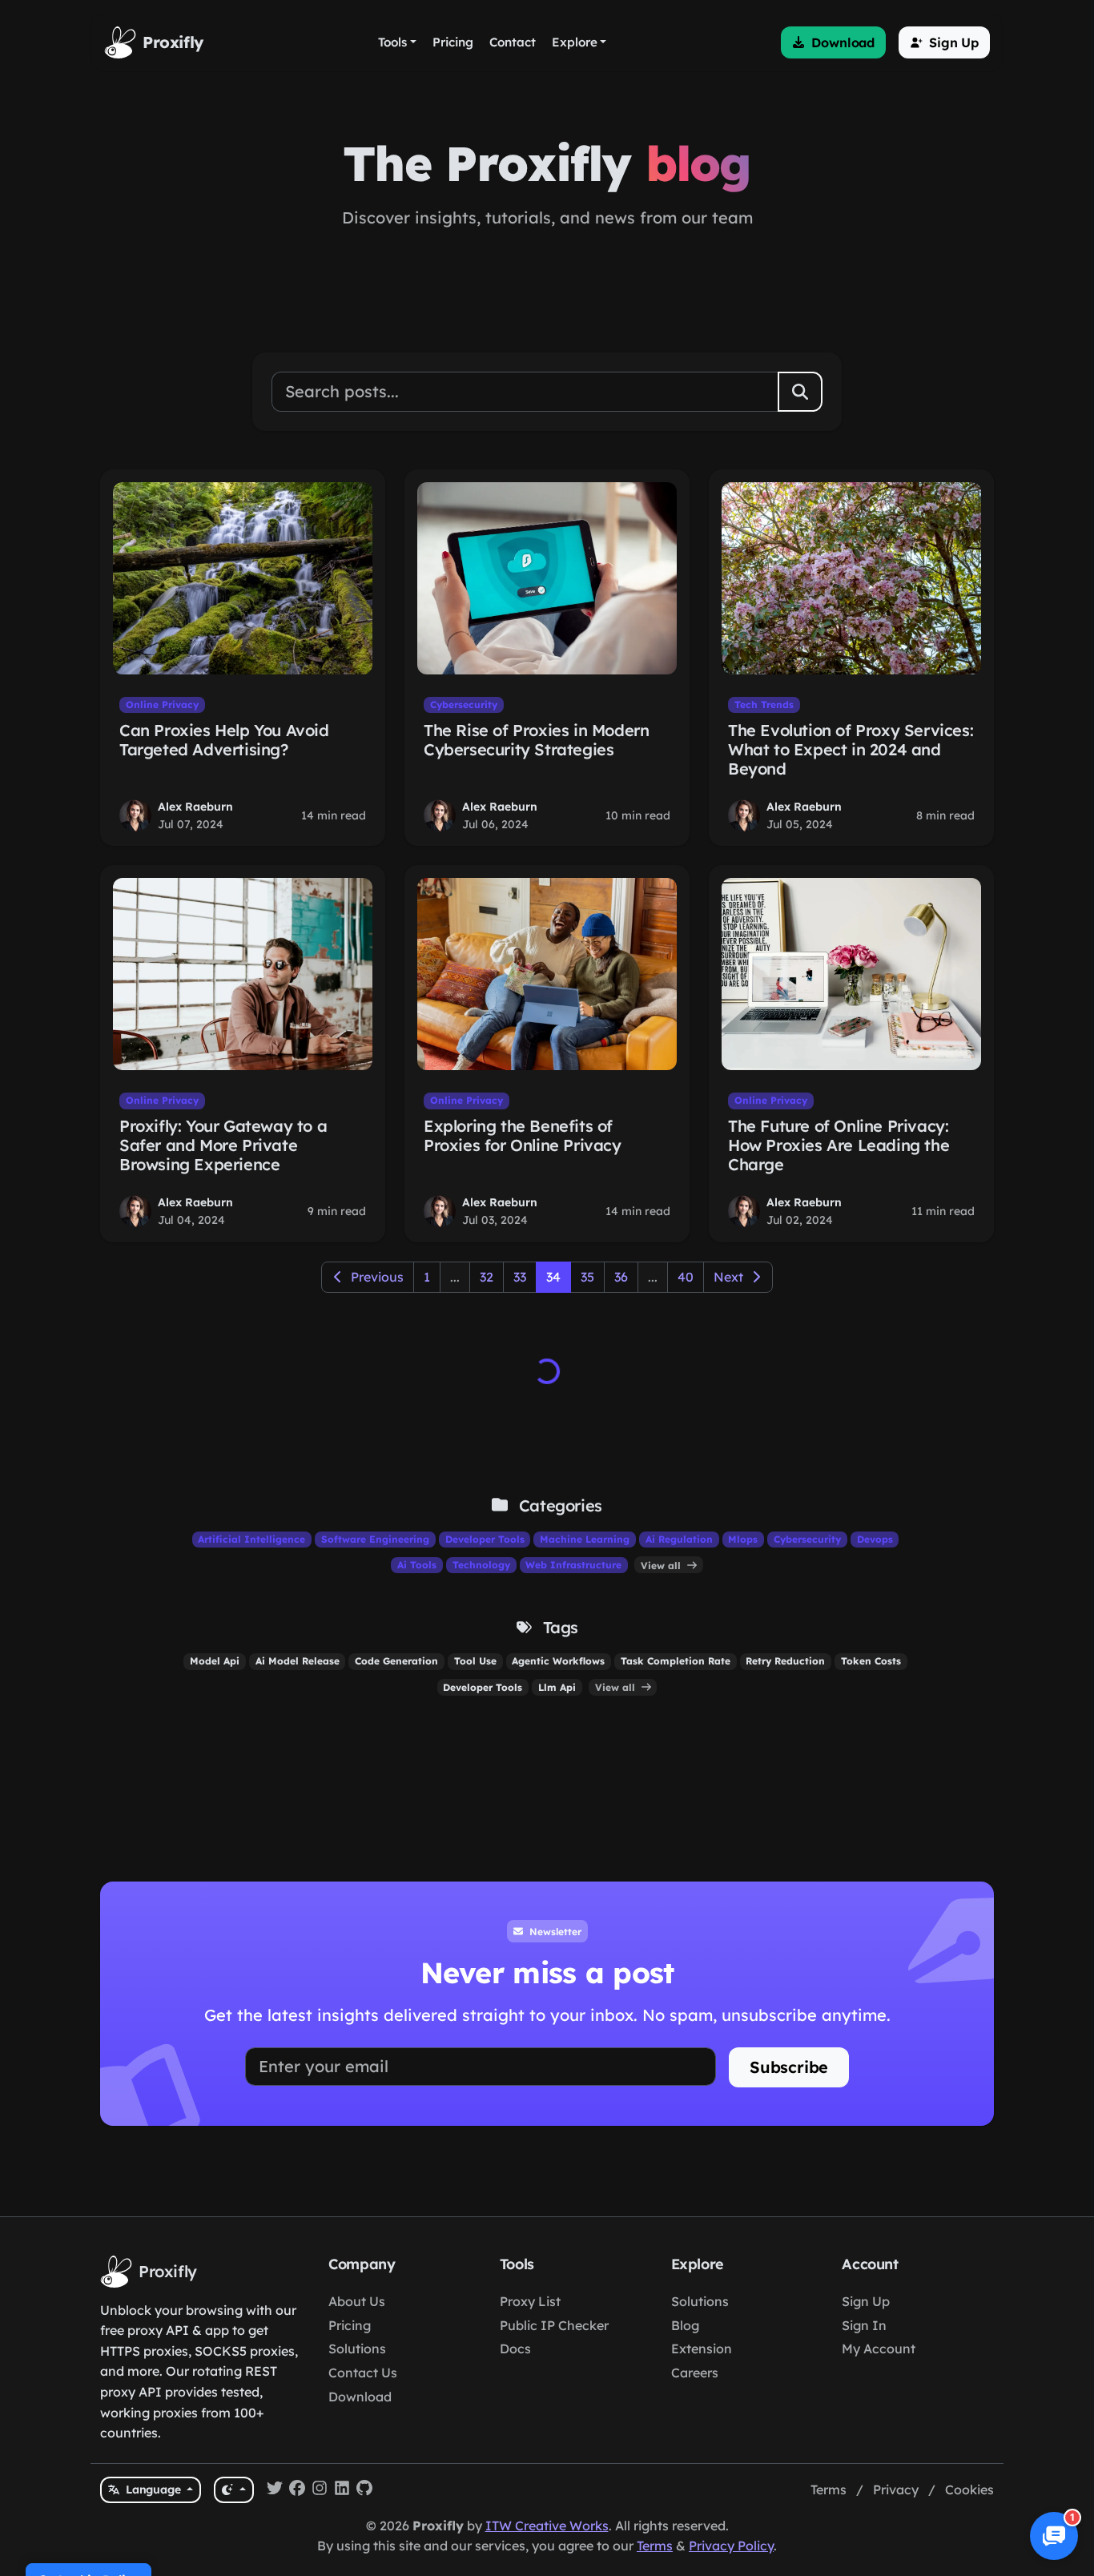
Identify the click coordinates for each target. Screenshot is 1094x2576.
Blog (685, 2325)
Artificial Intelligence (251, 1539)
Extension (702, 2349)
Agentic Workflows (558, 1661)
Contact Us (363, 2373)
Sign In (864, 2325)
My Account (879, 2349)
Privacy (896, 2489)
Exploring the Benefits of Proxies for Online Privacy (523, 1135)
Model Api (215, 1661)
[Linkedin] (342, 2490)
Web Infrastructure (573, 1565)
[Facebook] (297, 2490)
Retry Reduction (785, 1661)
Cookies (969, 2489)
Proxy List (530, 2301)
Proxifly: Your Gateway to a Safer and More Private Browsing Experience (223, 1145)
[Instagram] (320, 2490)
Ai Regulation (679, 1539)
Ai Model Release (298, 1661)
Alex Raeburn (195, 807)
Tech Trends (764, 704)
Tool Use (475, 1661)
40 (686, 1277)
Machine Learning (585, 1539)
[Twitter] (275, 2490)
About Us (357, 2301)
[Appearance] (233, 2490)
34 (553, 1277)
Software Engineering (375, 1539)
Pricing (350, 2325)
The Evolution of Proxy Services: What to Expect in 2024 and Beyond (851, 749)
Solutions (357, 2349)
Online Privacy (162, 704)
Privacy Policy (731, 2546)
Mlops (743, 1539)
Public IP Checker (554, 2325)
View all (662, 1565)
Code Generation (396, 1661)
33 (520, 1277)
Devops (875, 1539)
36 (621, 1277)
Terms (829, 2489)
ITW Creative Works (547, 2526)
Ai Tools (417, 1565)
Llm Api (557, 1687)
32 (487, 1277)
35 (587, 1277)
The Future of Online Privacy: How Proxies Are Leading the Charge (839, 1145)
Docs (515, 2349)
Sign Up (866, 2301)
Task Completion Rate (676, 1661)
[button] (833, 42)
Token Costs (871, 1661)
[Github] (364, 2490)
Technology (481, 1565)
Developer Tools (485, 1539)
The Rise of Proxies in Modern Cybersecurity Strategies (536, 740)
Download (360, 2397)
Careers (695, 2373)
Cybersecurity (464, 704)
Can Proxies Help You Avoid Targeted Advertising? (224, 740)
